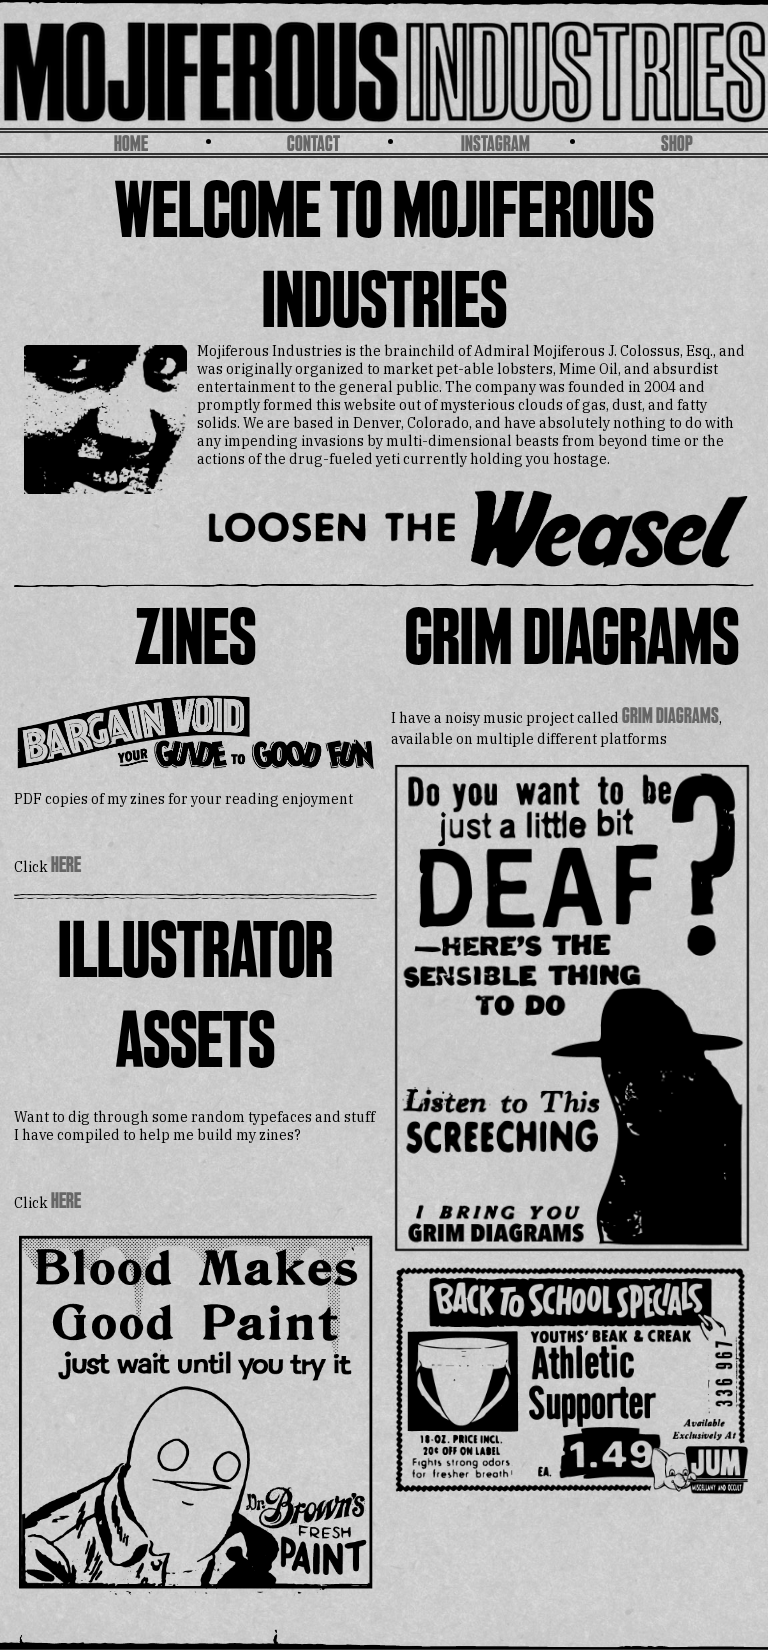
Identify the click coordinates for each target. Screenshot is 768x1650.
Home (131, 145)
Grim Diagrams (670, 717)
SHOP (677, 145)
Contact (313, 145)
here (66, 866)
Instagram (495, 145)
